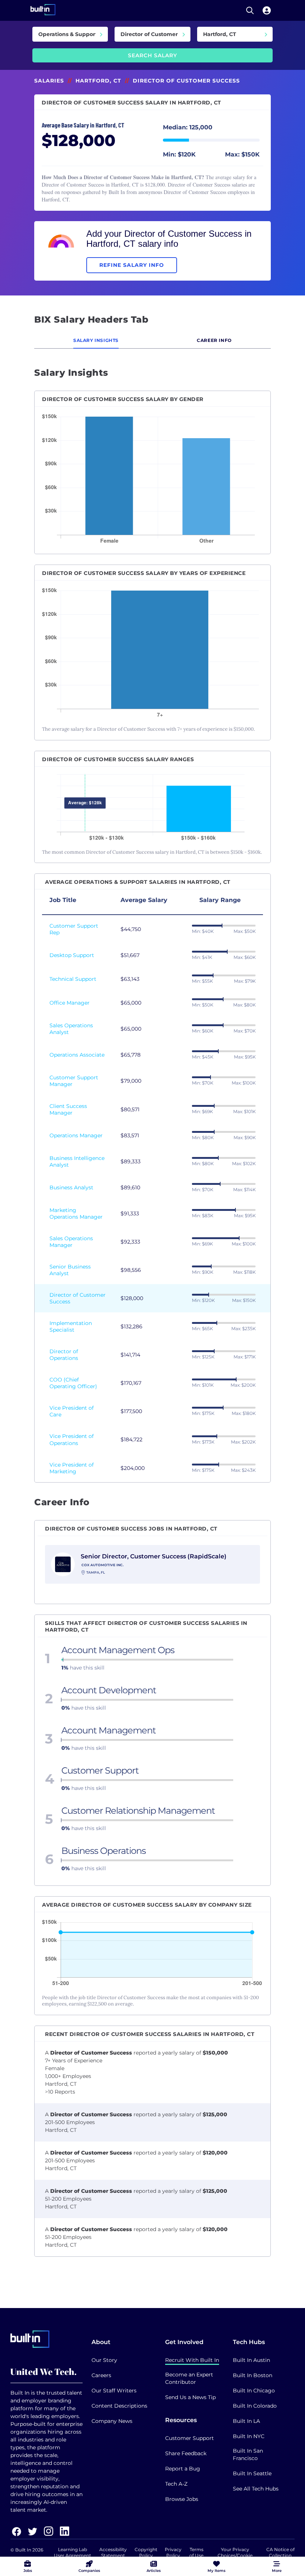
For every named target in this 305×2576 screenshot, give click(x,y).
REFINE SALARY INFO (132, 265)
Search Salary (152, 55)
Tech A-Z (176, 2484)
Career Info (214, 340)
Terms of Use (196, 2552)
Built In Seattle (252, 2473)
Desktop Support (72, 955)
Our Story (104, 2360)
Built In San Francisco (248, 2454)
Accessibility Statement (113, 2552)
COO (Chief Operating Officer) (73, 1383)
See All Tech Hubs (256, 2489)
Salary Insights (96, 340)
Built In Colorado (255, 2406)
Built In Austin (251, 2360)
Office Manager (70, 1003)
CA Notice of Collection (280, 2552)
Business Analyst (71, 1187)
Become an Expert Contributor (189, 2378)
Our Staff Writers (114, 2391)
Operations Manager (76, 1135)
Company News (112, 2421)
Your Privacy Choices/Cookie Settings (235, 2555)
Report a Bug (183, 2469)
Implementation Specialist (71, 1326)
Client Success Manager (68, 1109)
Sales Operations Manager (71, 1242)
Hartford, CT (98, 81)
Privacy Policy (173, 2552)
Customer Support (190, 2438)
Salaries (49, 81)
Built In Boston (253, 2375)
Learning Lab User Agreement (73, 2552)
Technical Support (73, 979)
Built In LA (246, 2421)
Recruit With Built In (192, 2360)
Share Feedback (186, 2453)
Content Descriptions (119, 2406)
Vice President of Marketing (72, 1468)
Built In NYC (249, 2436)
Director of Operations (64, 1355)
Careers (101, 2375)
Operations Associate (77, 1055)
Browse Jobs (182, 2499)
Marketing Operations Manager (76, 1213)
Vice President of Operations (72, 1439)
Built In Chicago (254, 2391)
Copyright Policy (146, 2552)
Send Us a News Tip (190, 2397)
